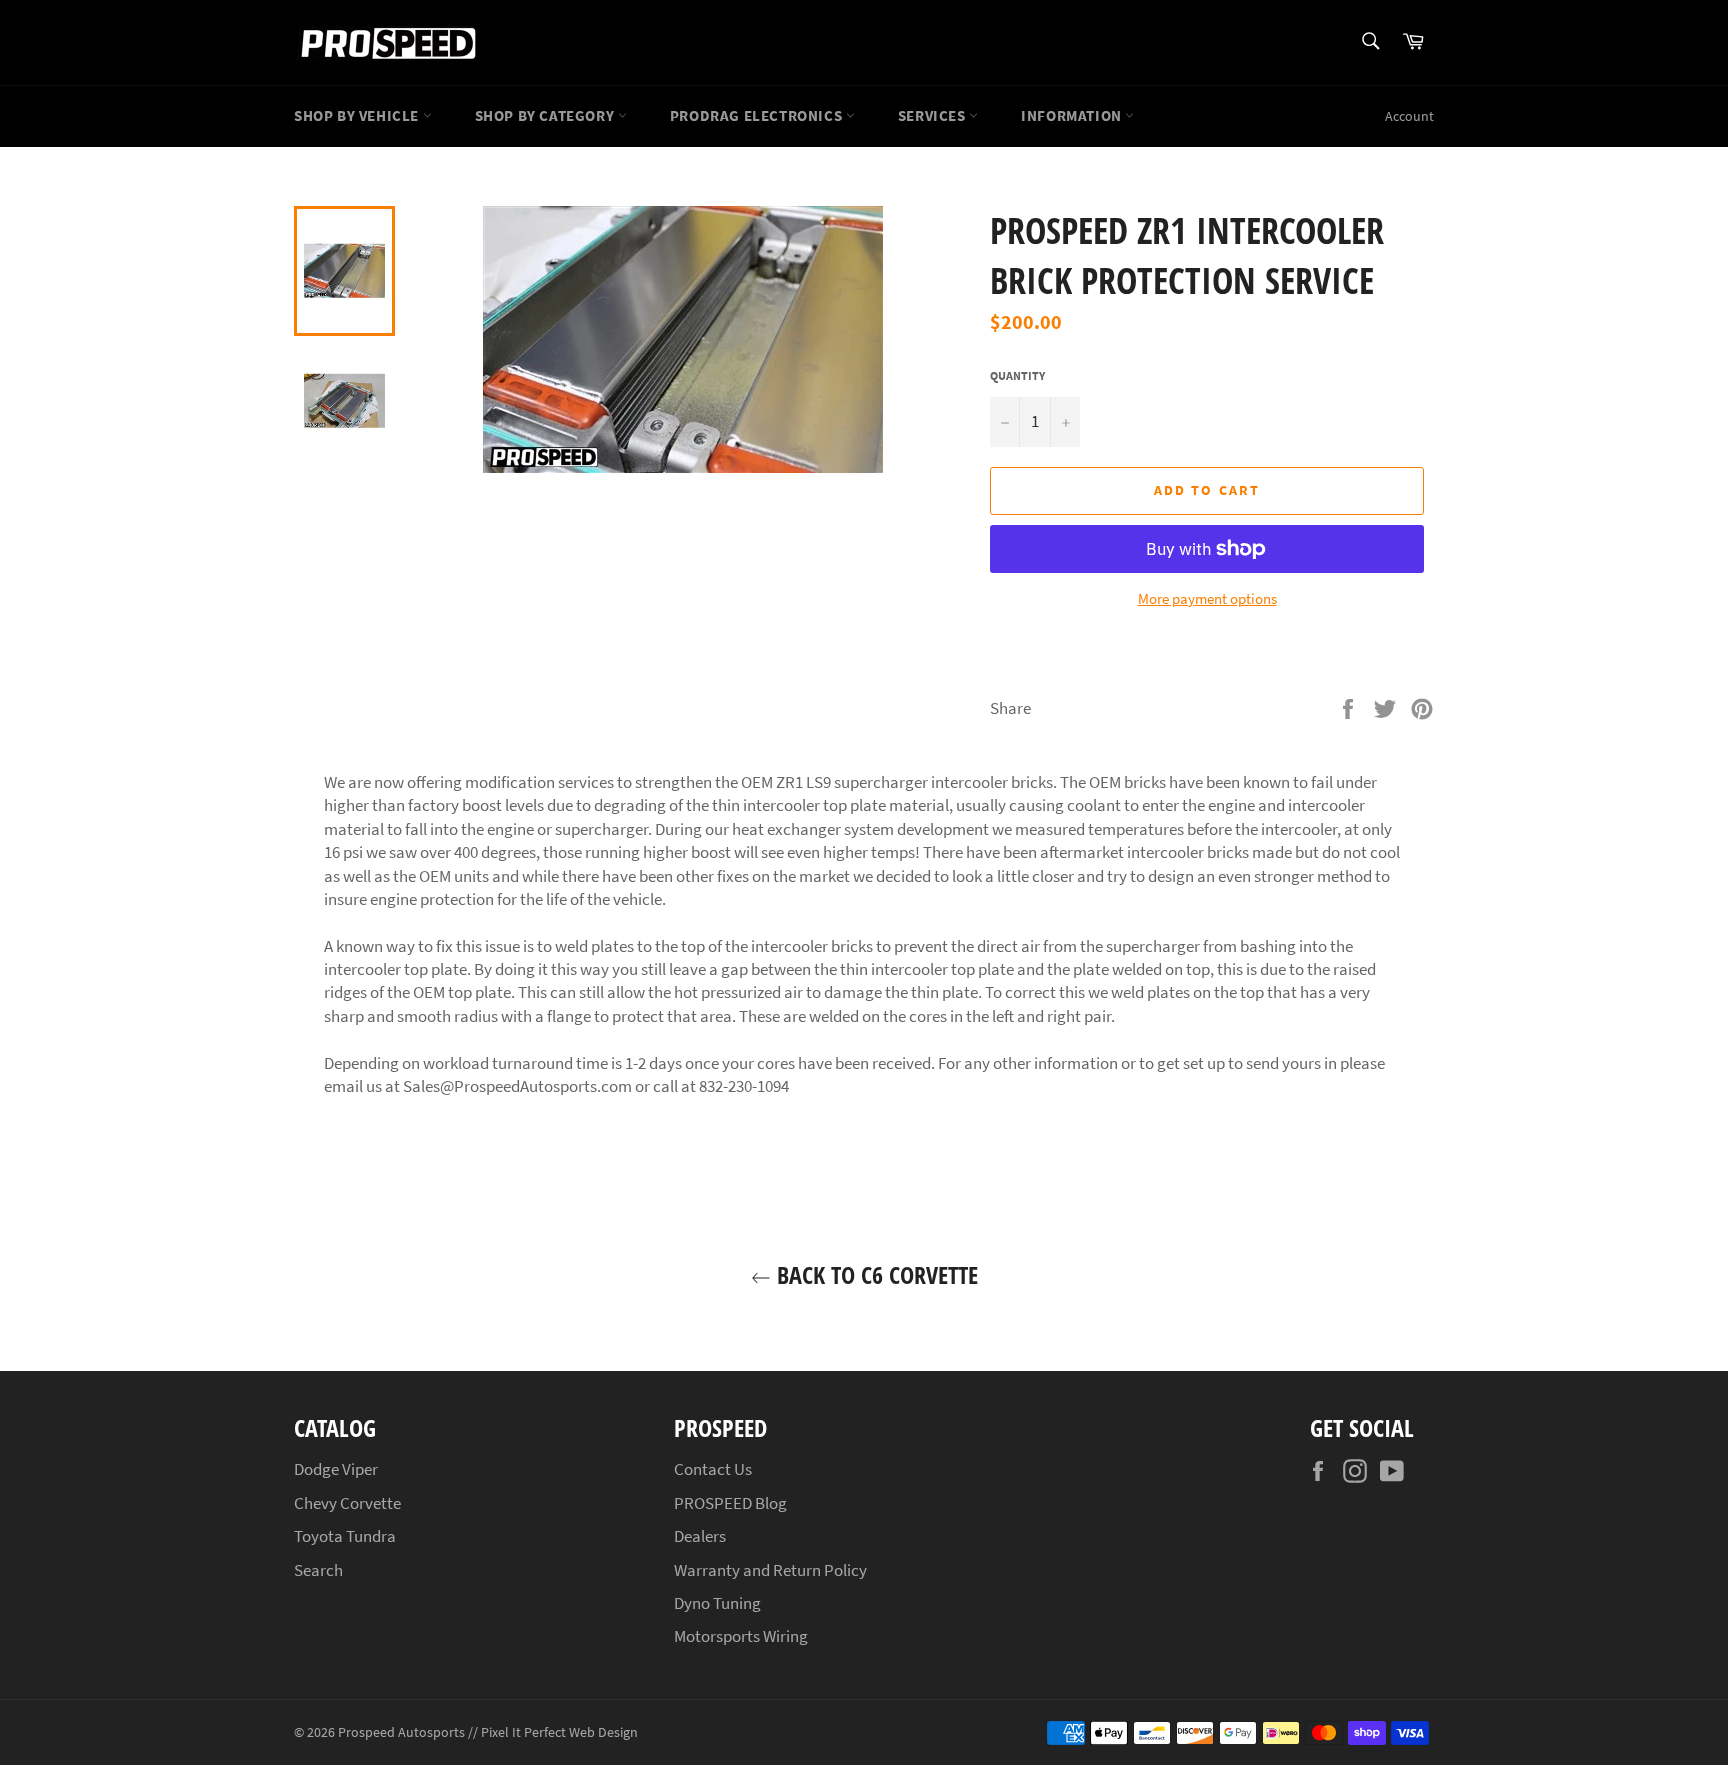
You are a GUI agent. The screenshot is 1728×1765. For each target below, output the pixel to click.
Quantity (1017, 375)
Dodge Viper (336, 1469)
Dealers (700, 1536)
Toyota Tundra (345, 1536)
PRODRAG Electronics (758, 115)
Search (318, 1570)
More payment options (1207, 598)
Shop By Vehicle (358, 115)
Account (1409, 116)
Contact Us (713, 1469)
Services (933, 115)
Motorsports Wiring (741, 1636)
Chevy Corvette (347, 1503)
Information (1073, 115)
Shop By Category (546, 115)
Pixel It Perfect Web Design (559, 1732)
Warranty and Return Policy (770, 1570)
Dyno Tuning (717, 1603)
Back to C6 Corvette (874, 1274)
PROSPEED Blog (730, 1503)
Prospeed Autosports (401, 1732)
